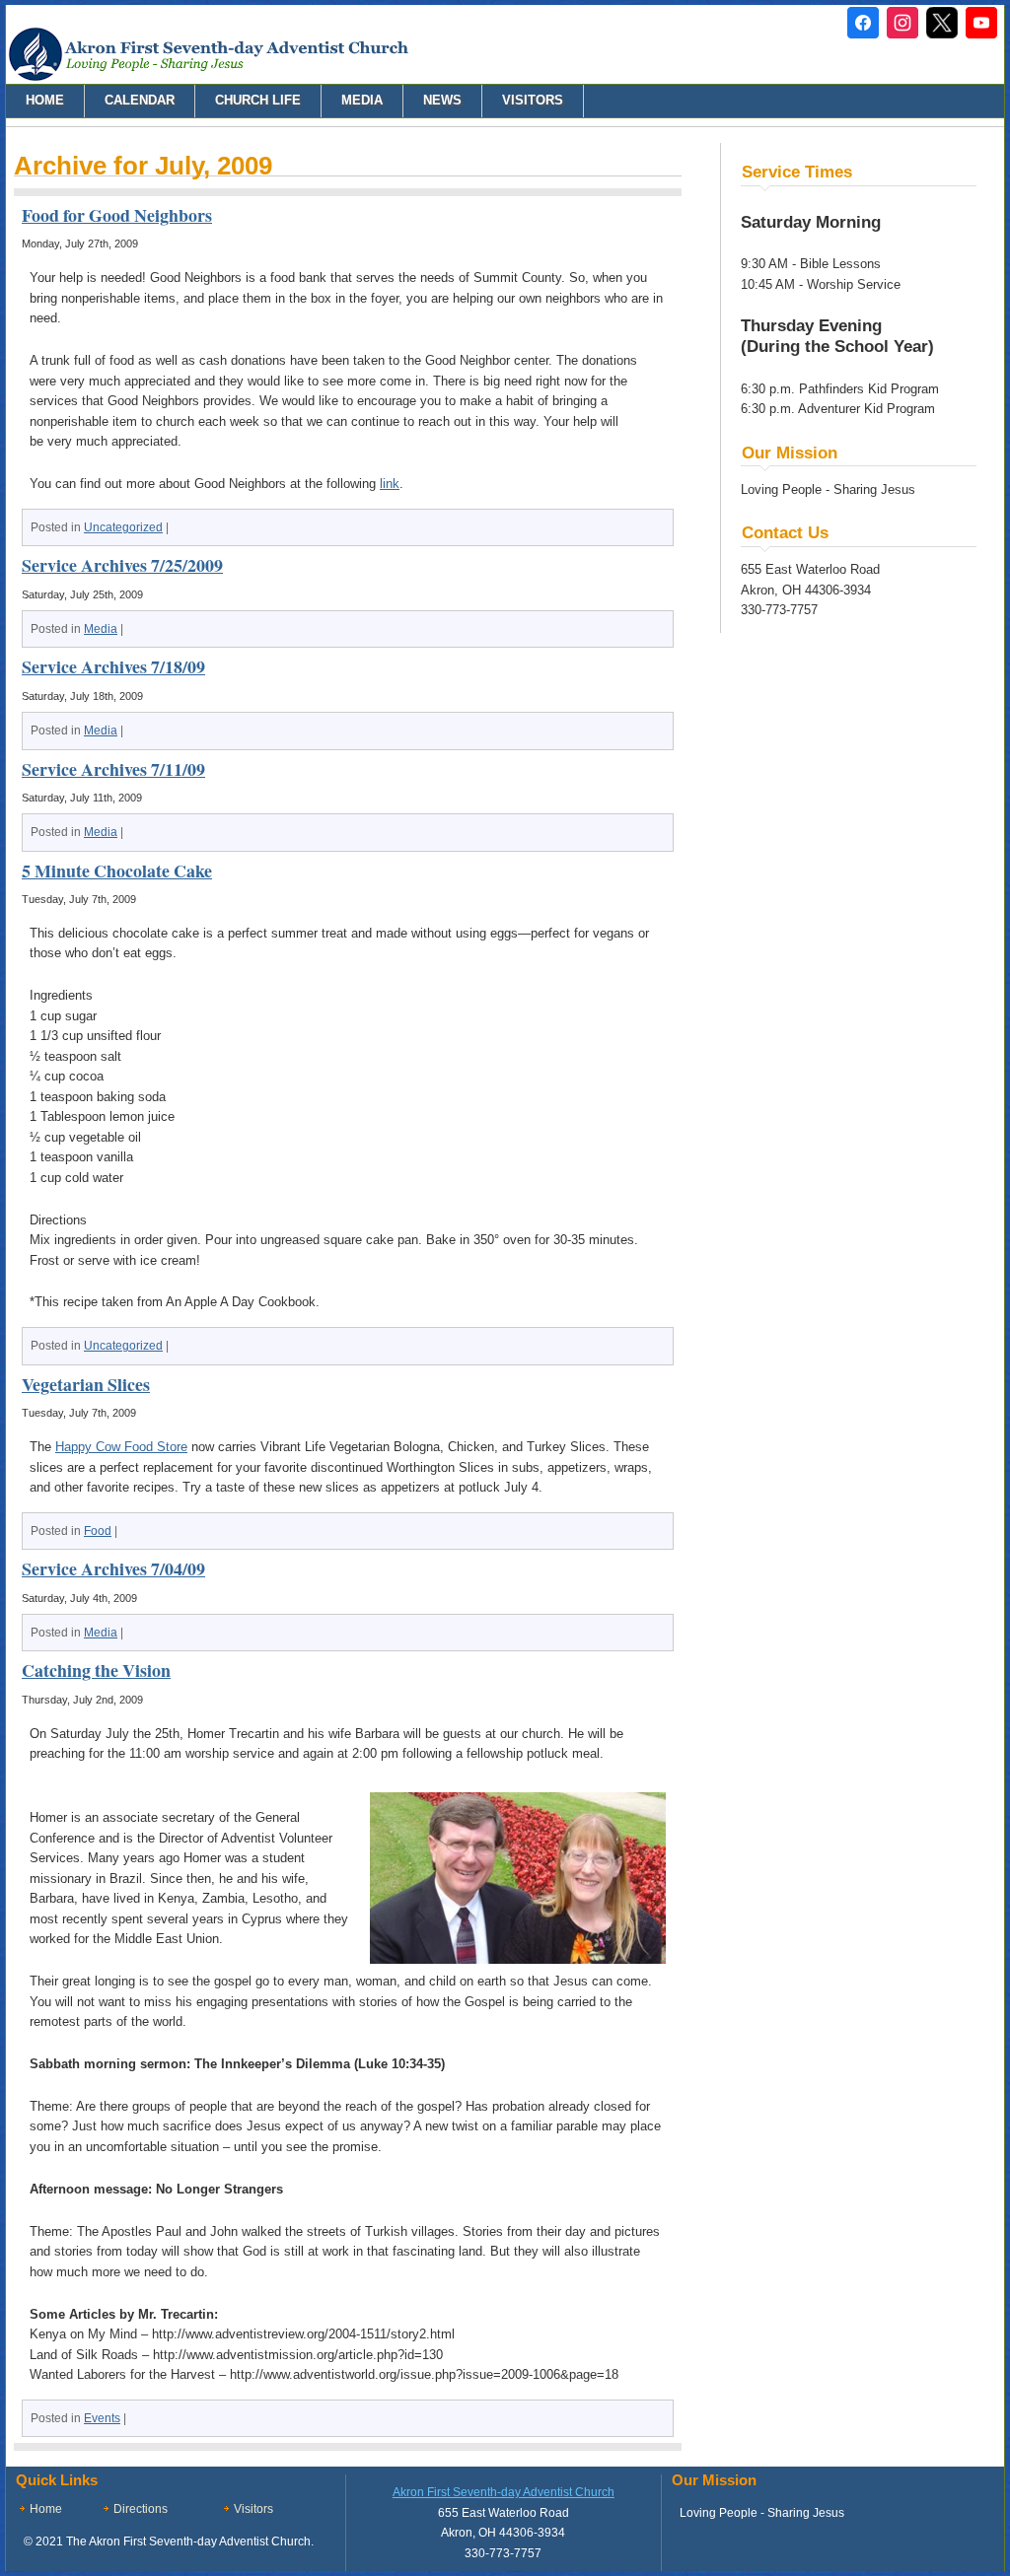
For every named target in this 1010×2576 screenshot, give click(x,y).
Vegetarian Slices (86, 1384)
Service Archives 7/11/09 (113, 769)
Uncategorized (123, 527)
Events (102, 2418)
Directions (141, 2509)
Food (98, 1531)
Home (45, 100)
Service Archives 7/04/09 (113, 1568)
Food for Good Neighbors (117, 215)
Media (362, 100)
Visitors (533, 100)
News (442, 100)
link (390, 484)
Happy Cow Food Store (121, 1447)
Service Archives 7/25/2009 (122, 565)
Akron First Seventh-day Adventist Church (504, 2492)
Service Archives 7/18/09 (113, 666)
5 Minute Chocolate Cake (117, 870)
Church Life (258, 100)
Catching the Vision (96, 1670)
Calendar (140, 100)
